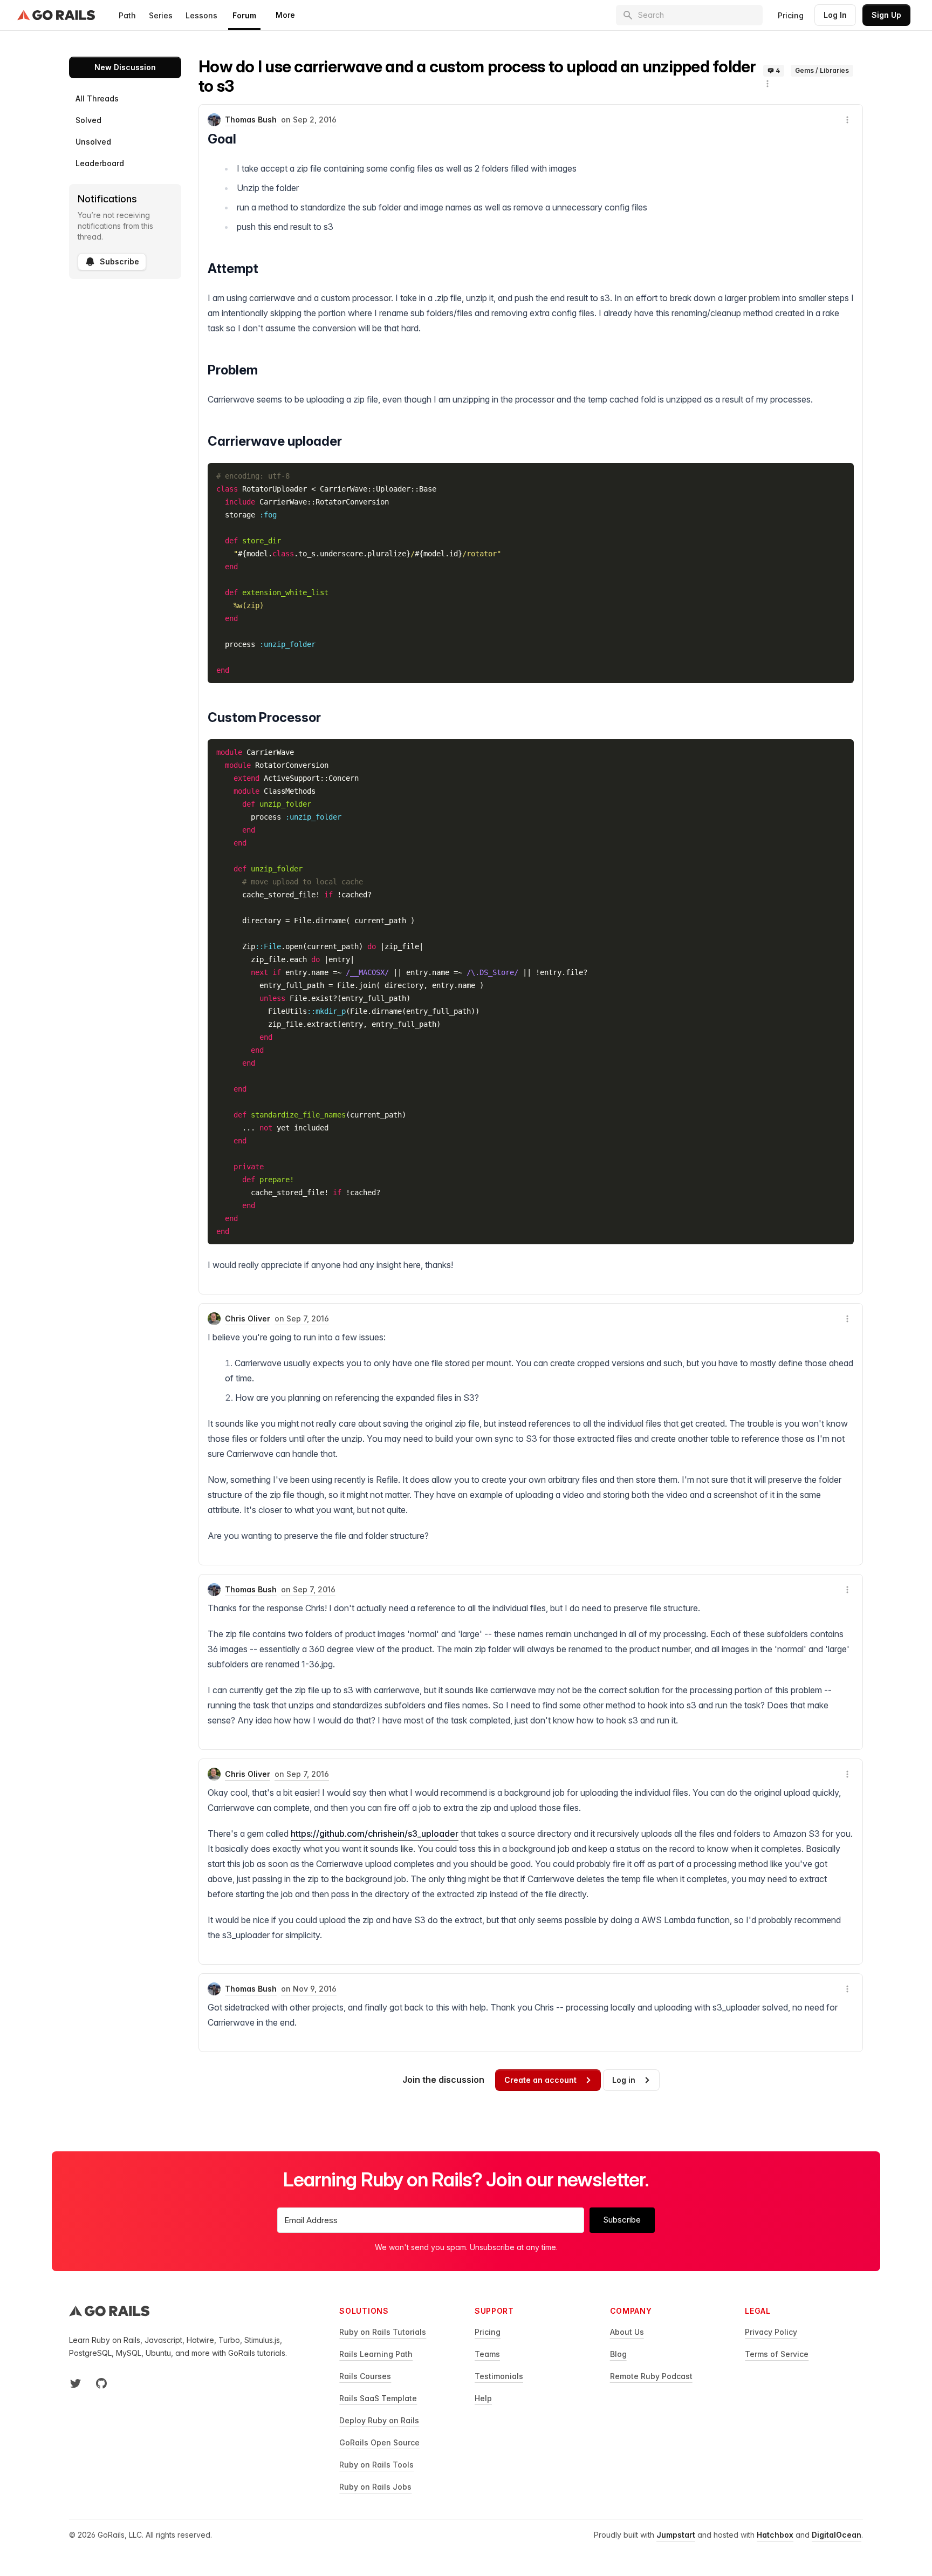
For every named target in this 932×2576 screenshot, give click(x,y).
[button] (767, 84)
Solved (88, 120)
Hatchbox (775, 2535)
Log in (624, 2080)
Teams (487, 2354)
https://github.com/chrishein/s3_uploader (375, 1834)
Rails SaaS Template (378, 2398)
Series (161, 15)
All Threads (97, 98)
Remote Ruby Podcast (651, 2376)
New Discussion (125, 67)
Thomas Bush (251, 120)
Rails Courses (365, 2376)
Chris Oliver (248, 1318)
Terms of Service (777, 2354)
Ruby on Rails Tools (376, 2465)
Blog (618, 2354)
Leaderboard (100, 163)
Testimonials (499, 2376)
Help (483, 2398)
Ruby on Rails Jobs (375, 2487)
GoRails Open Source (379, 2442)
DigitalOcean (837, 2535)
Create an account (540, 2080)
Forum (244, 15)
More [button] (285, 15)
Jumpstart (676, 2535)
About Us (627, 2332)
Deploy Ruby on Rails (379, 2420)
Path (127, 15)
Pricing (791, 15)
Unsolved (93, 142)
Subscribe (119, 261)
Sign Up (886, 15)
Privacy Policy (771, 2332)
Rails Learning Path (376, 2354)
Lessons (201, 15)
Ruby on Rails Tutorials (383, 2332)
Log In (835, 15)
